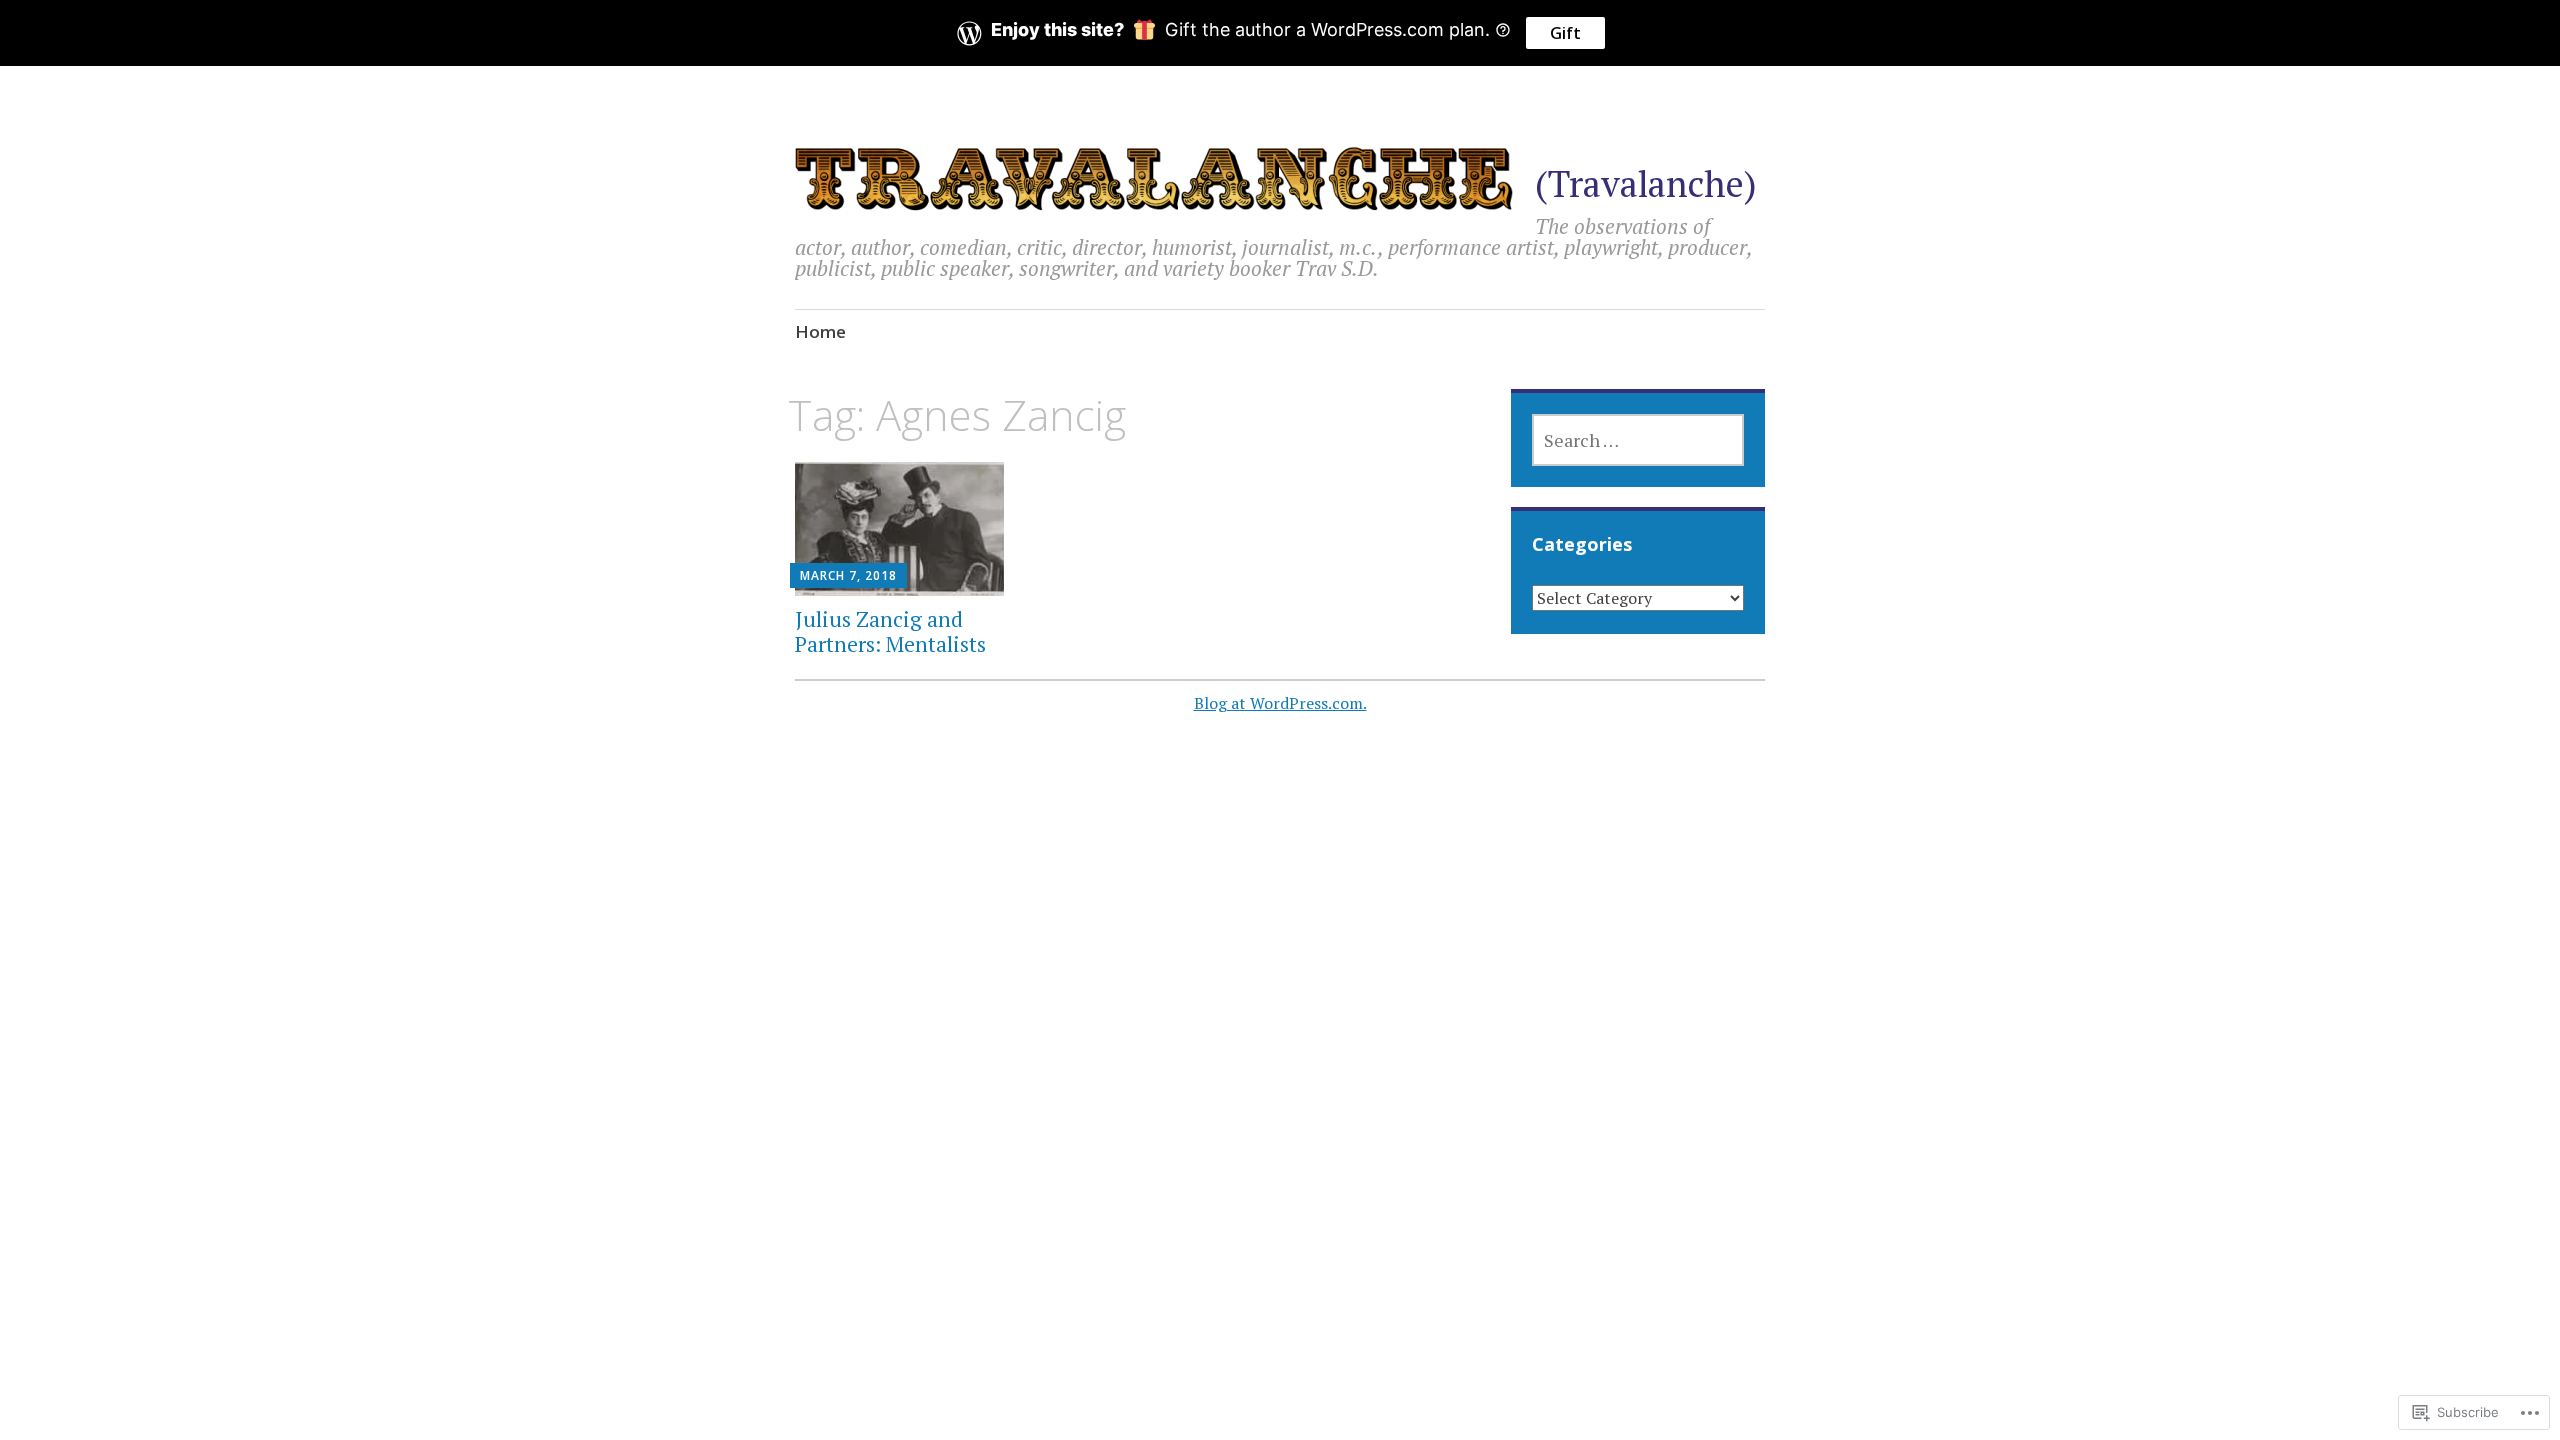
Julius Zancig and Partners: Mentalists (890, 631)
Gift (1565, 33)
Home (820, 331)
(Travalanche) (1646, 183)
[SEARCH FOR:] (1637, 440)
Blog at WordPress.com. (1280, 703)
